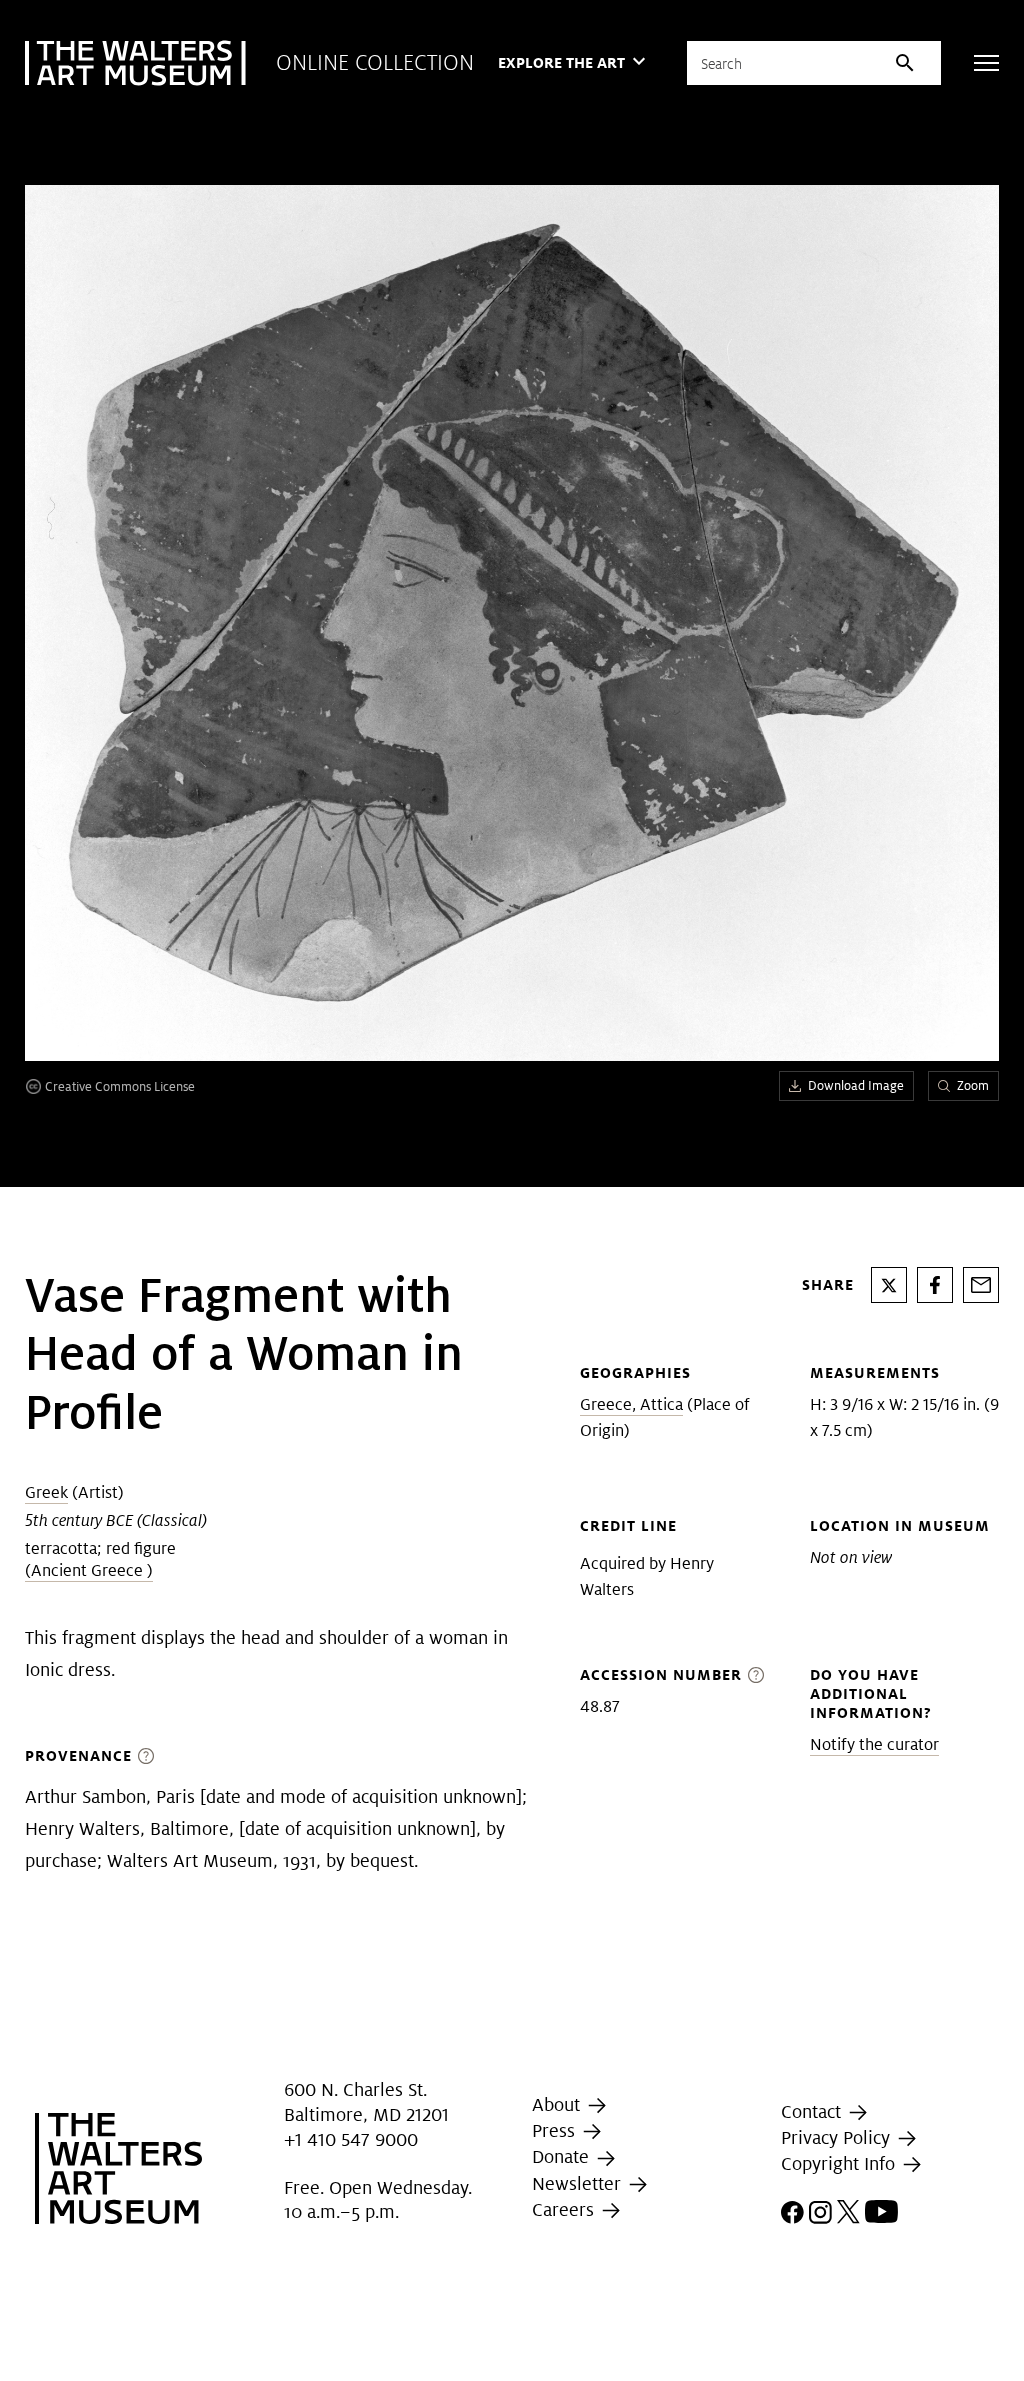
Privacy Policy (838, 2137)
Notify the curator (874, 1744)
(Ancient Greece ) (89, 1570)
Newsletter (579, 2183)
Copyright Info (840, 2163)
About (558, 2104)
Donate (563, 2156)
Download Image (856, 1085)
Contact (813, 2111)
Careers (565, 2209)
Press (556, 2130)
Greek (46, 1492)
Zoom (973, 1085)
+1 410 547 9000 (351, 2139)
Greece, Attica (631, 1404)
